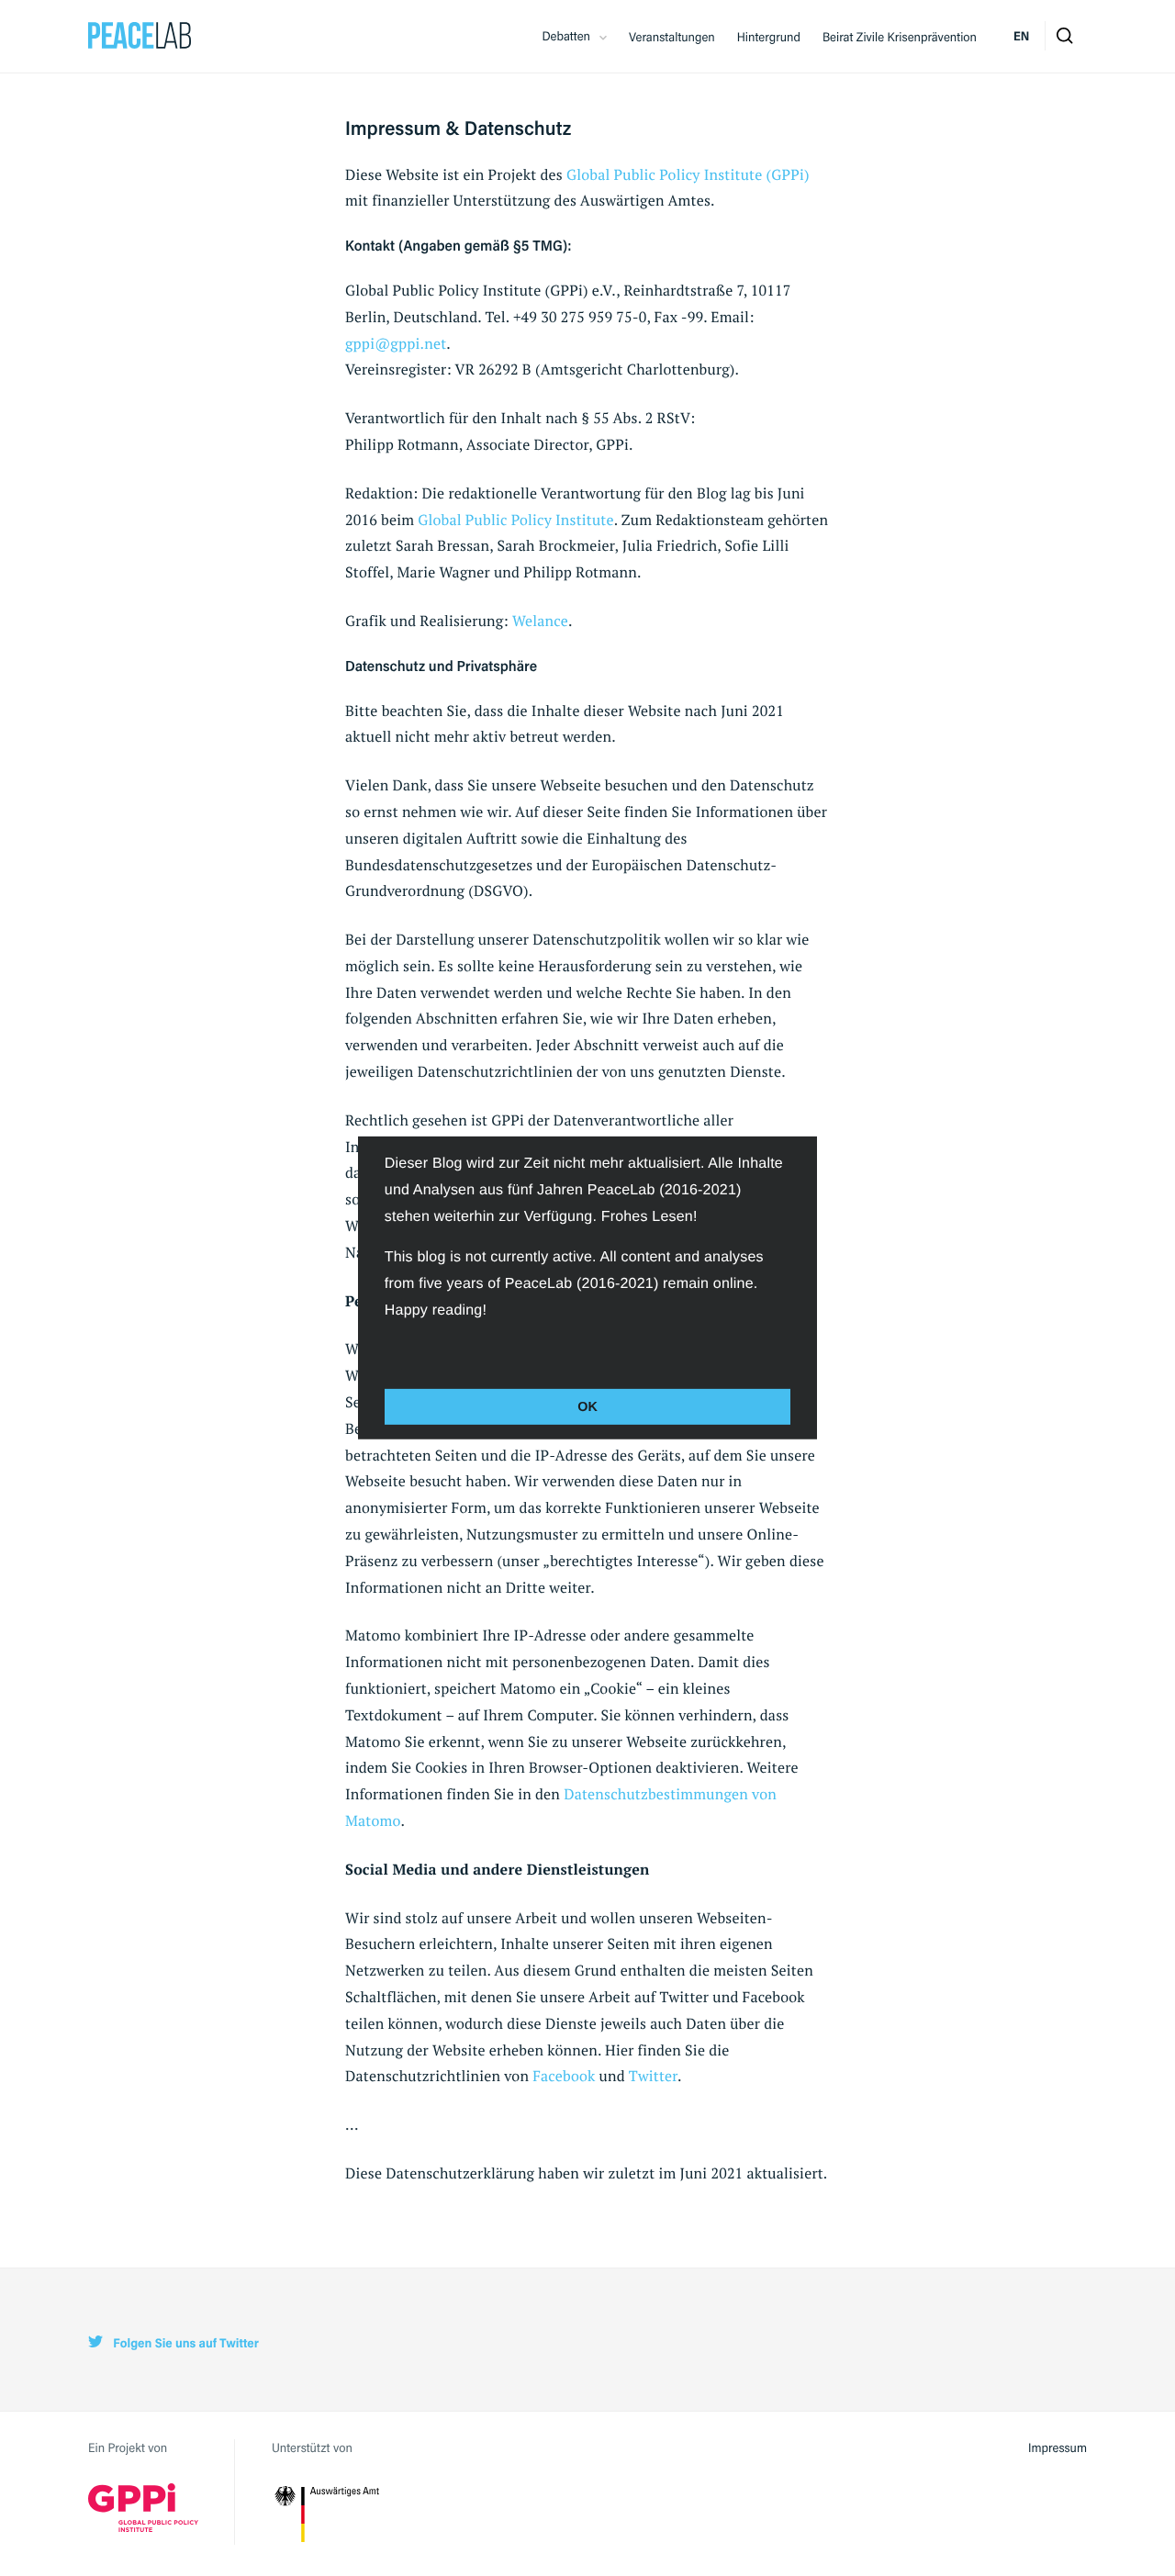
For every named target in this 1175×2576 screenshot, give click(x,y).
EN (1021, 36)
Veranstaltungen (672, 37)
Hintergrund (769, 37)
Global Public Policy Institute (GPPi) (688, 174)
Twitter (653, 2076)
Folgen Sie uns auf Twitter (185, 2343)
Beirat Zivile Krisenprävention (900, 37)
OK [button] (587, 1406)
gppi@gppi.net (396, 343)
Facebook (564, 2076)
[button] (387, 1350)
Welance (540, 621)
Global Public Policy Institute (515, 520)
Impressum (1057, 2447)
